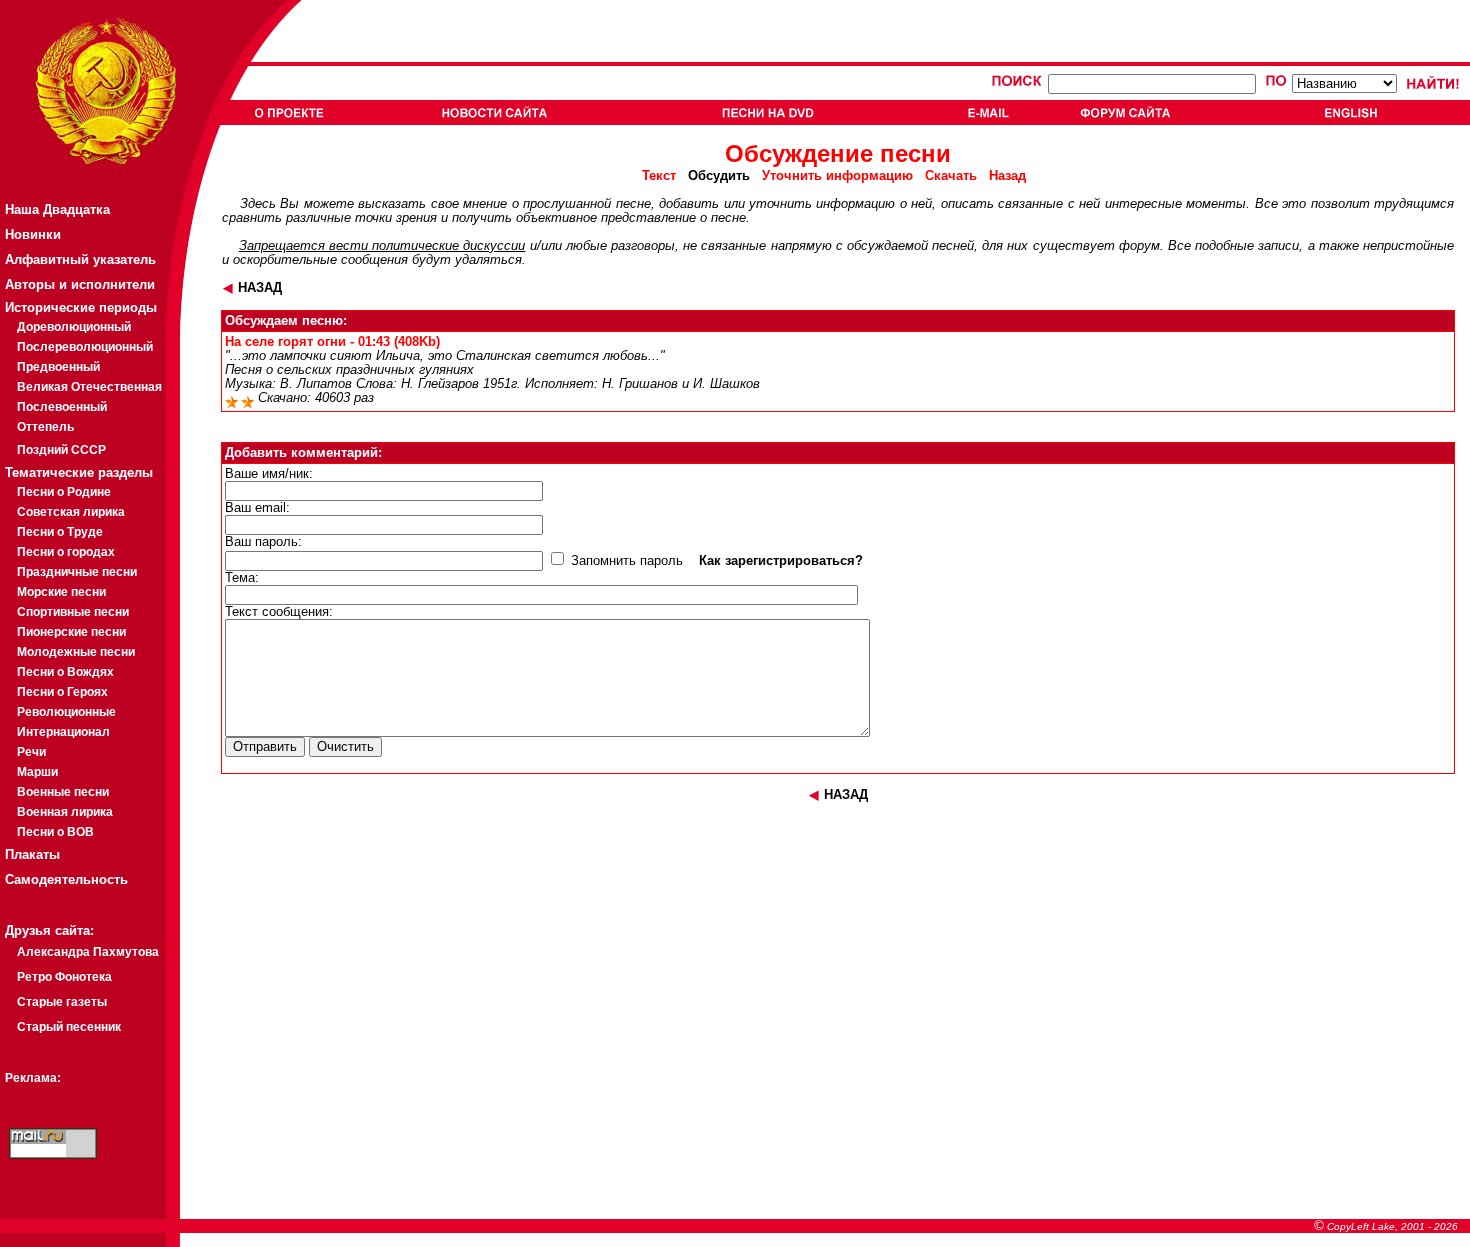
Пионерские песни (71, 632)
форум (1139, 246)
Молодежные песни (76, 652)
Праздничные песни (77, 572)
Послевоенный (62, 407)
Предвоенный (58, 367)
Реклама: (33, 1078)
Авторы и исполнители (80, 284)
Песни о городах (66, 552)
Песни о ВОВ (55, 832)
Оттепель (45, 427)
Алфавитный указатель (80, 259)
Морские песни (61, 592)
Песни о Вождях (65, 672)
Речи (31, 752)
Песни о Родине (64, 492)
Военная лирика (65, 812)
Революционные (66, 712)
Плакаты (32, 854)
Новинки (33, 234)
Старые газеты (62, 1002)
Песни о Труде (60, 532)
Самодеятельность (66, 879)
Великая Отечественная (89, 387)
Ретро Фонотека (64, 977)
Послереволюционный (85, 347)
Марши (37, 772)
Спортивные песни (73, 612)
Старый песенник (69, 1027)
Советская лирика (71, 512)
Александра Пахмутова (88, 952)
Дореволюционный (74, 327)
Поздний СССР (61, 450)
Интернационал (63, 732)
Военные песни (63, 792)
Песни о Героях (62, 692)
